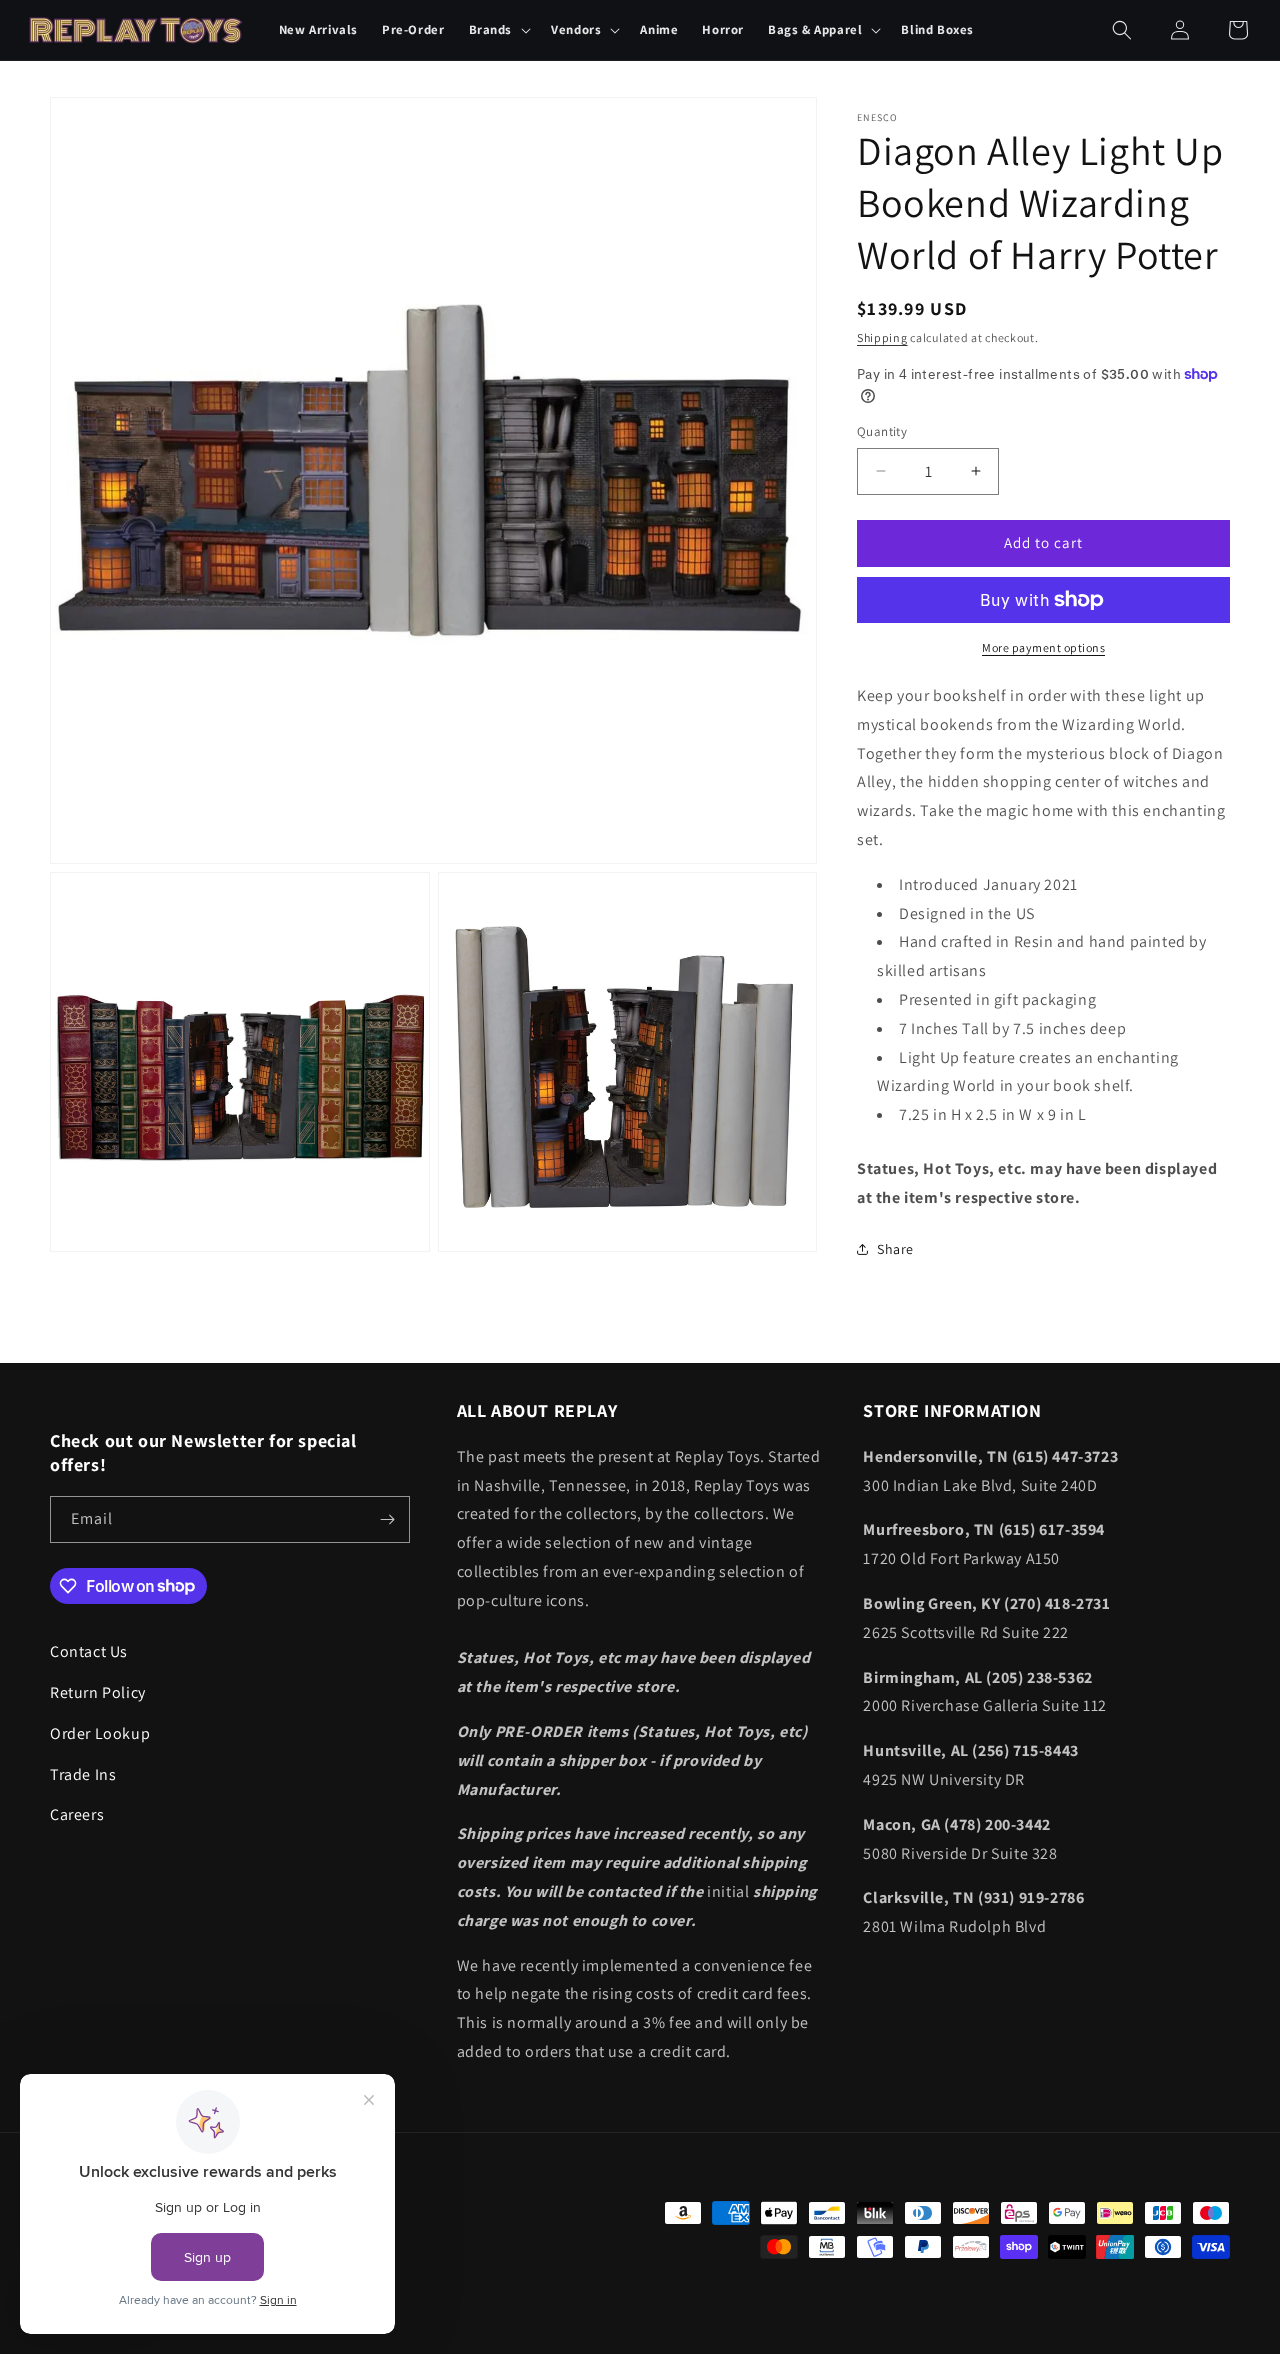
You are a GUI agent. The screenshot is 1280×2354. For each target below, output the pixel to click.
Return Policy (98, 1691)
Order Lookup (100, 1732)
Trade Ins (83, 1773)
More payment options (1043, 647)
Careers (77, 1814)
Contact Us (89, 1651)
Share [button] (895, 1249)
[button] (498, 30)
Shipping (882, 337)
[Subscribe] (387, 1519)
